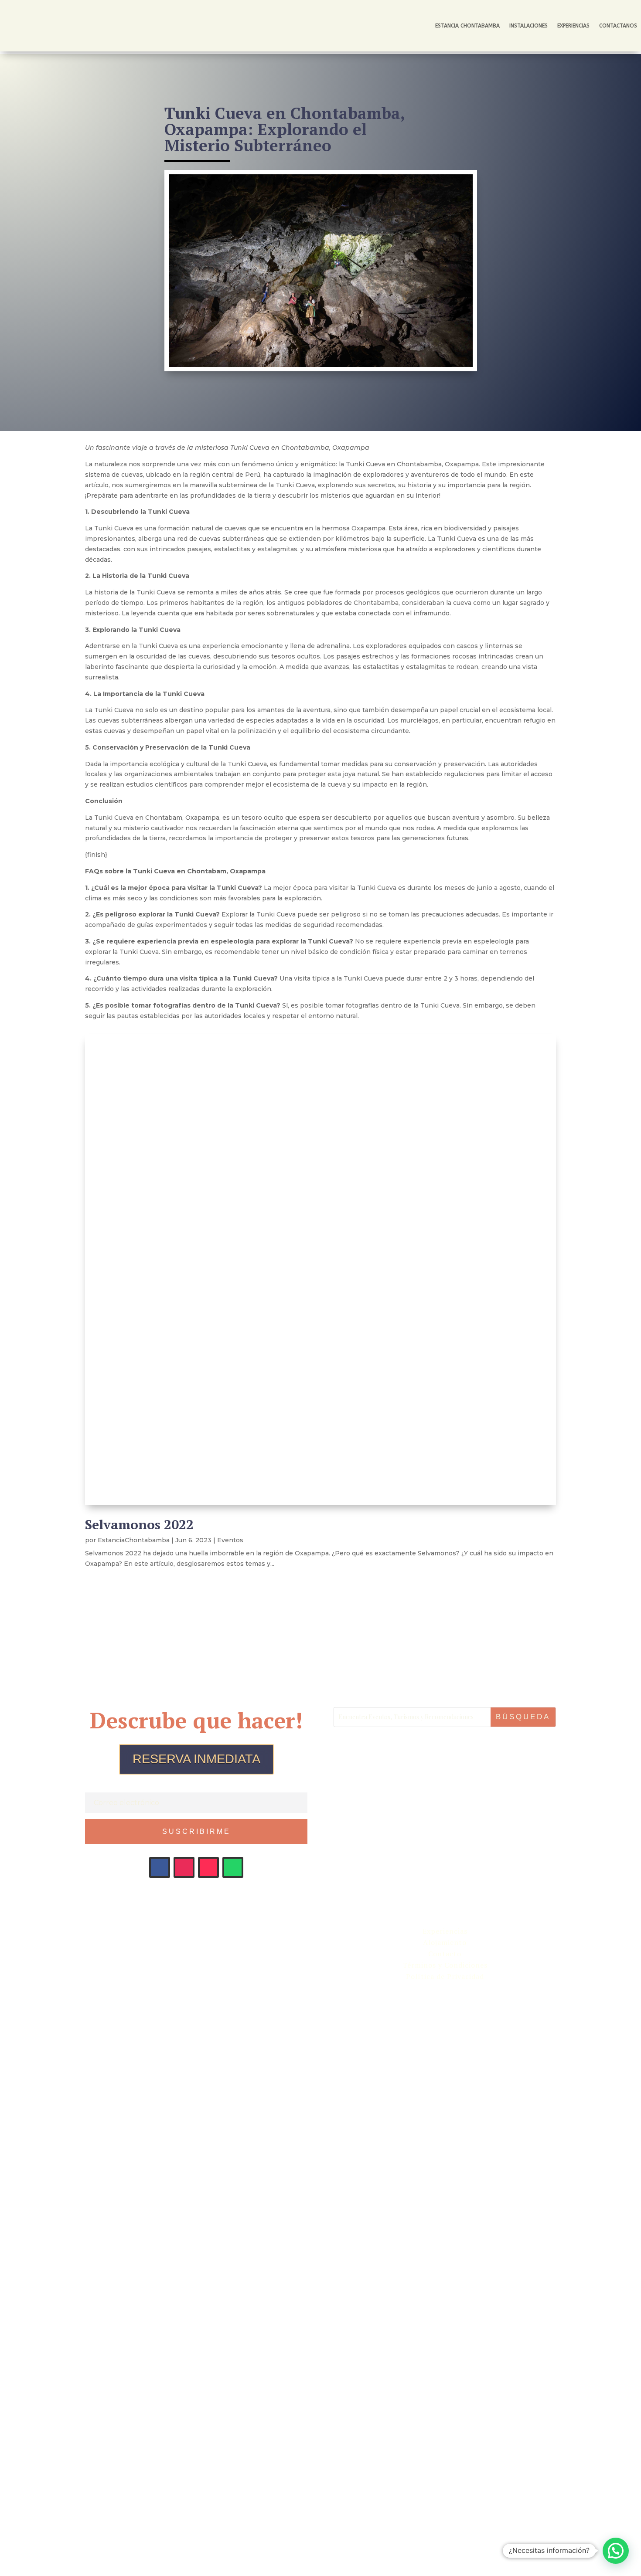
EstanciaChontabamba (134, 1540)
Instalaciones (528, 26)
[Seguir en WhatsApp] (233, 1867)
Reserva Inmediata (196, 1759)
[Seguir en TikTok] (208, 1867)
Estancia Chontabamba (467, 26)
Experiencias (573, 26)
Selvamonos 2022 (139, 1524)
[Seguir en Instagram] (184, 1867)
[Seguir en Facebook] (160, 1867)
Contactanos (618, 26)
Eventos (230, 1540)
